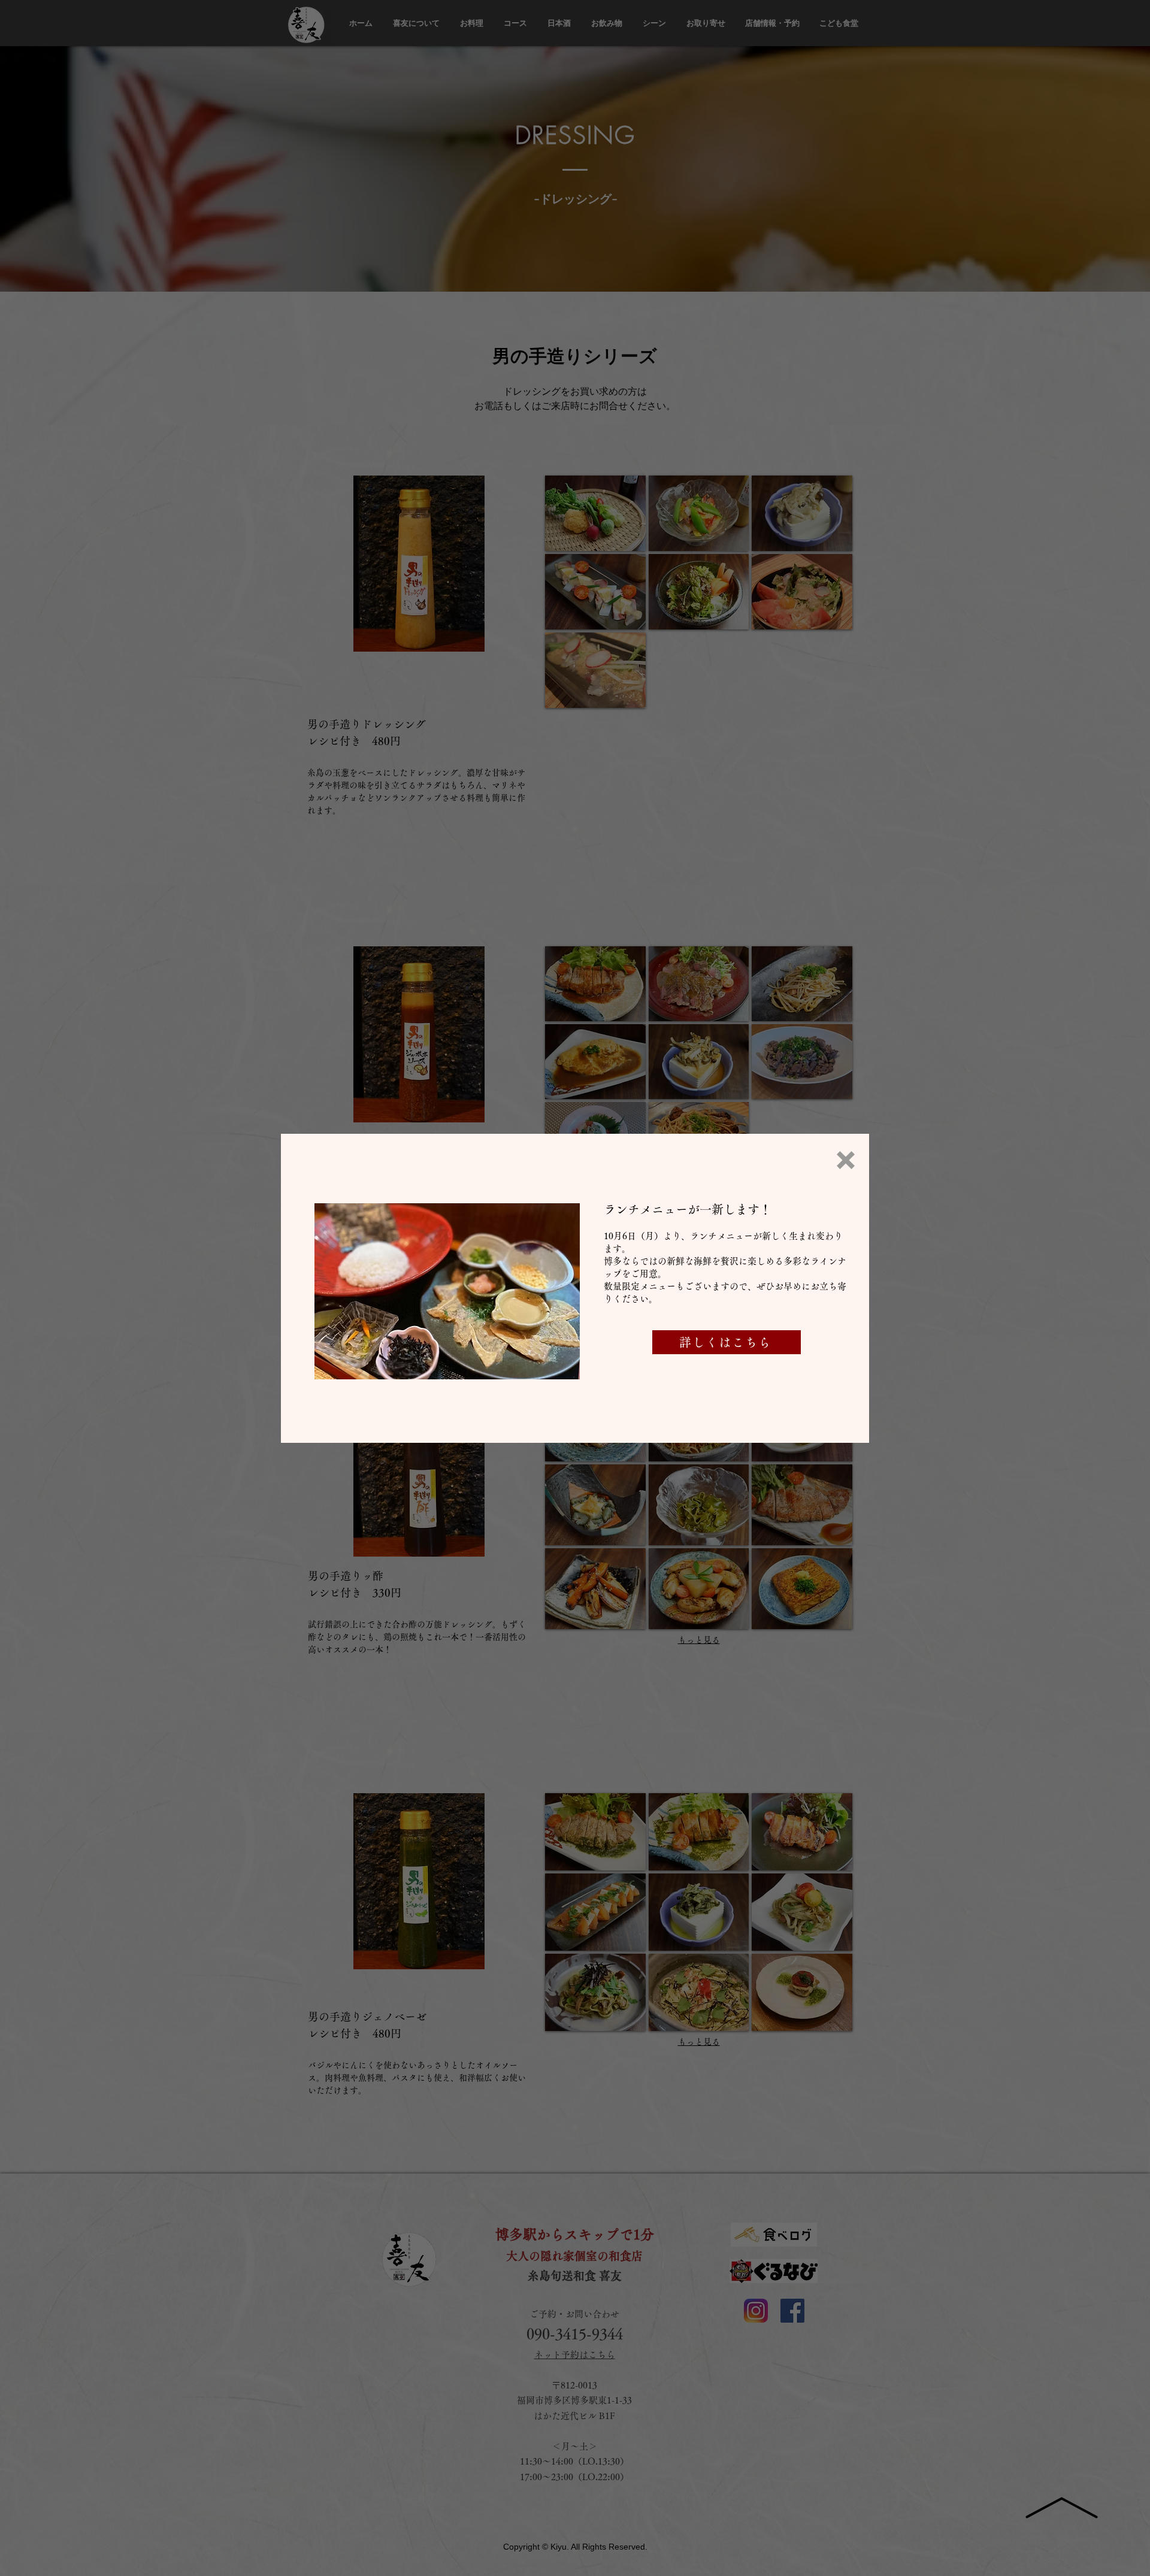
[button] (846, 1160)
